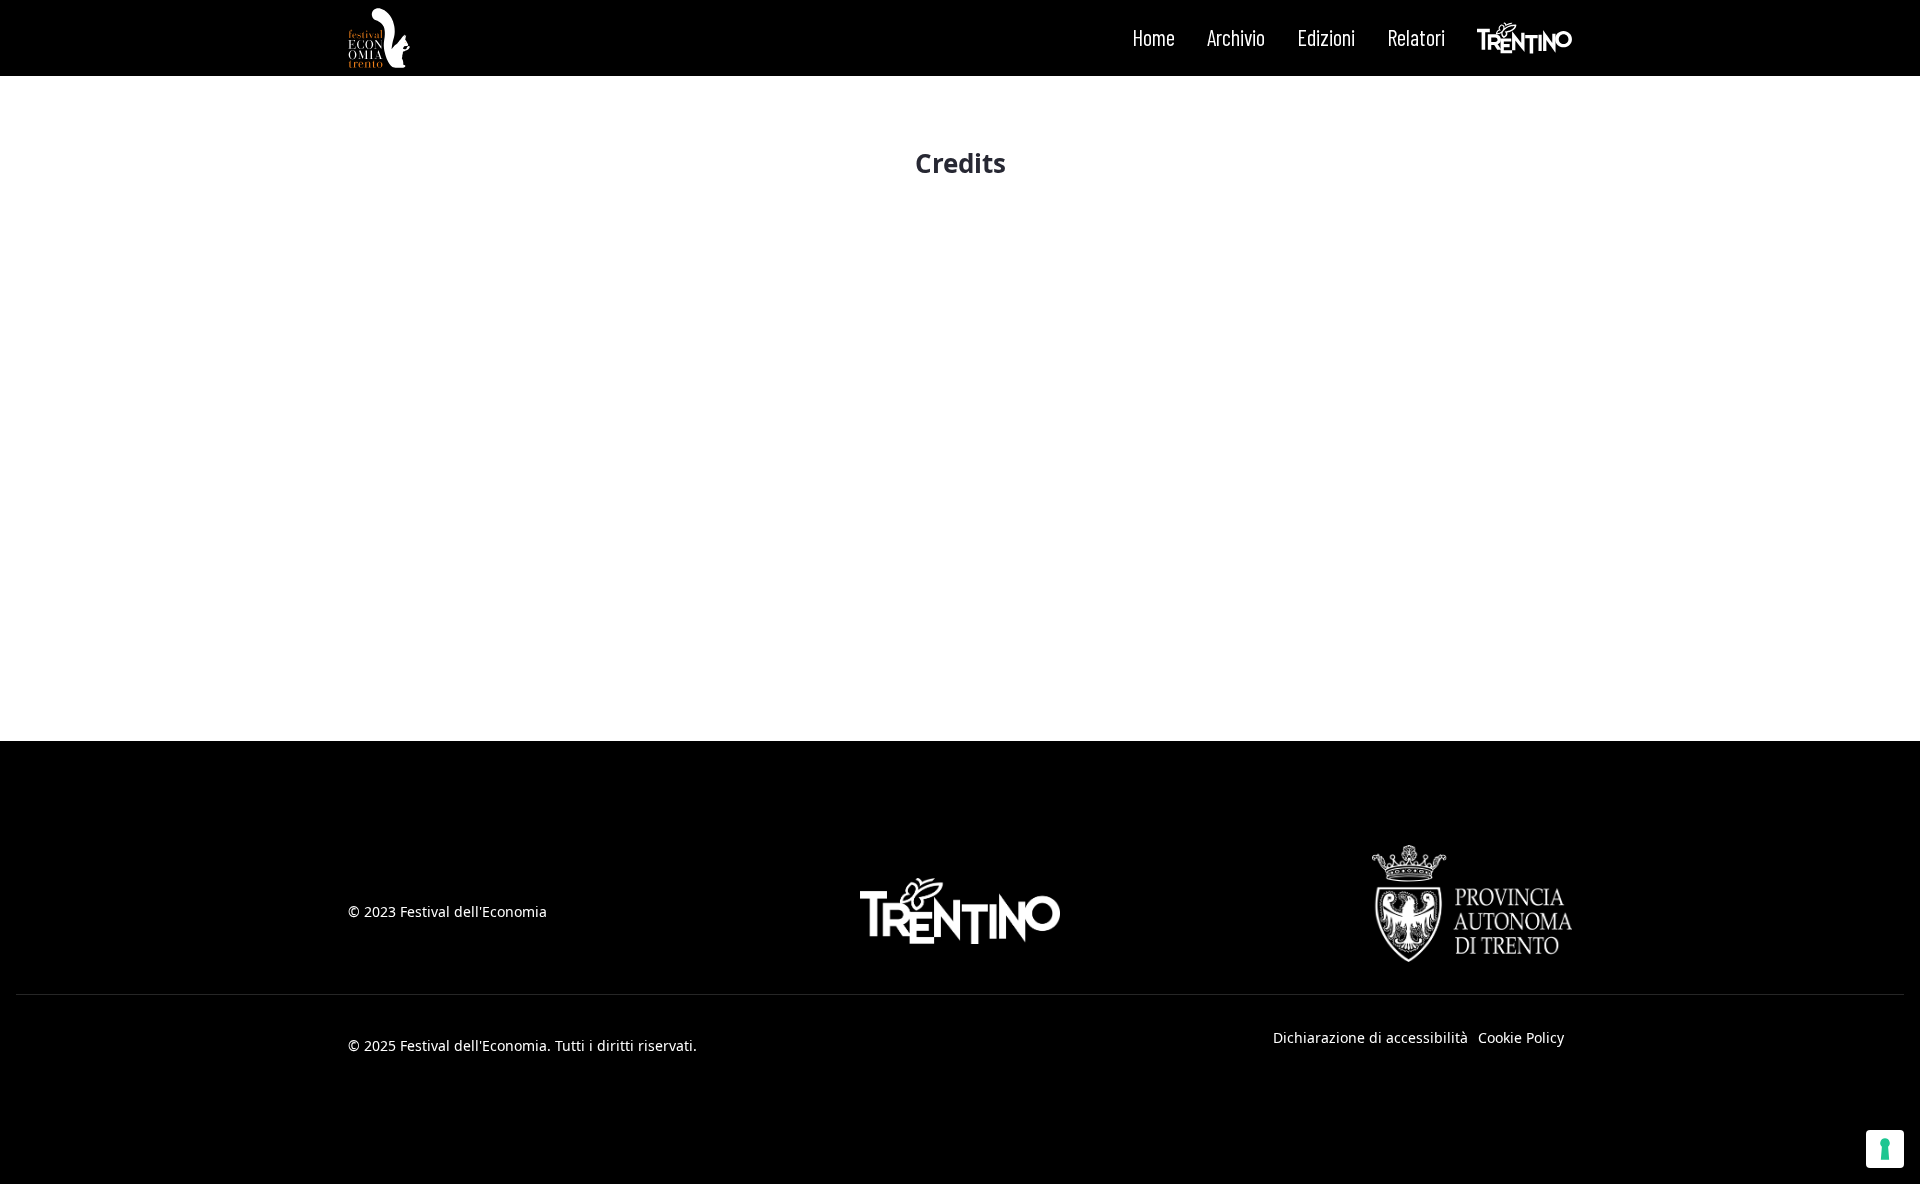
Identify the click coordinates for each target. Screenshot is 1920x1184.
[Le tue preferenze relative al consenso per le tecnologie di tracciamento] (1885, 1149)
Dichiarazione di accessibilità (1370, 1037)
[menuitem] (1153, 38)
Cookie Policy (1521, 1037)
